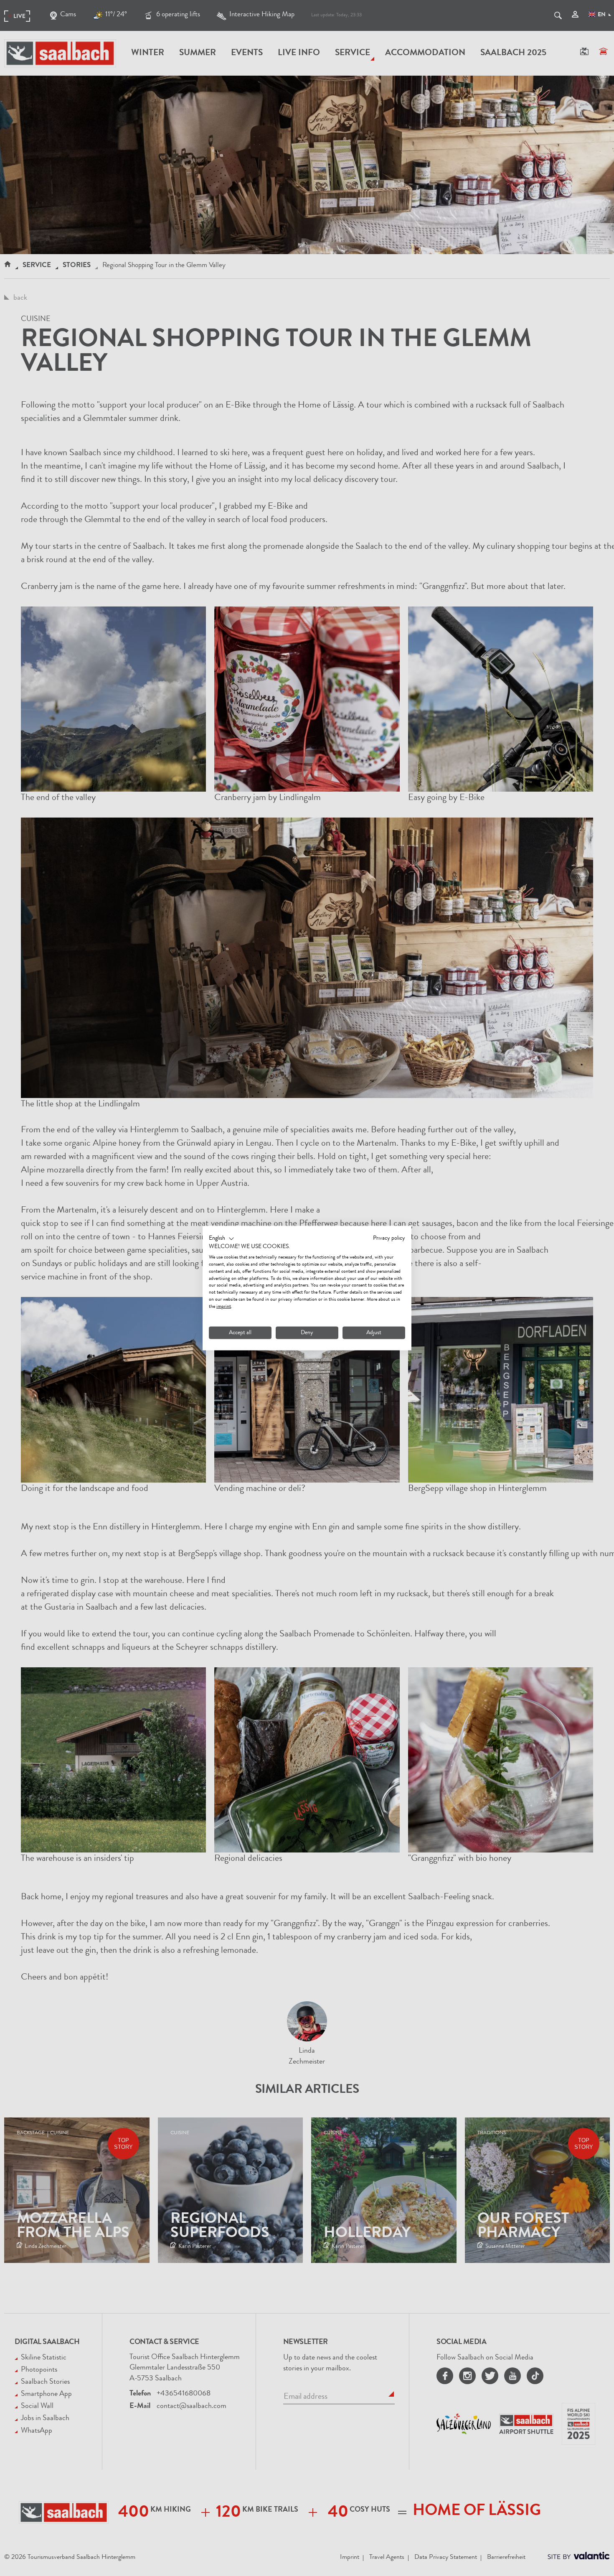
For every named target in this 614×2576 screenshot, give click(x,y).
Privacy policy (389, 1238)
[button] (222, 1238)
